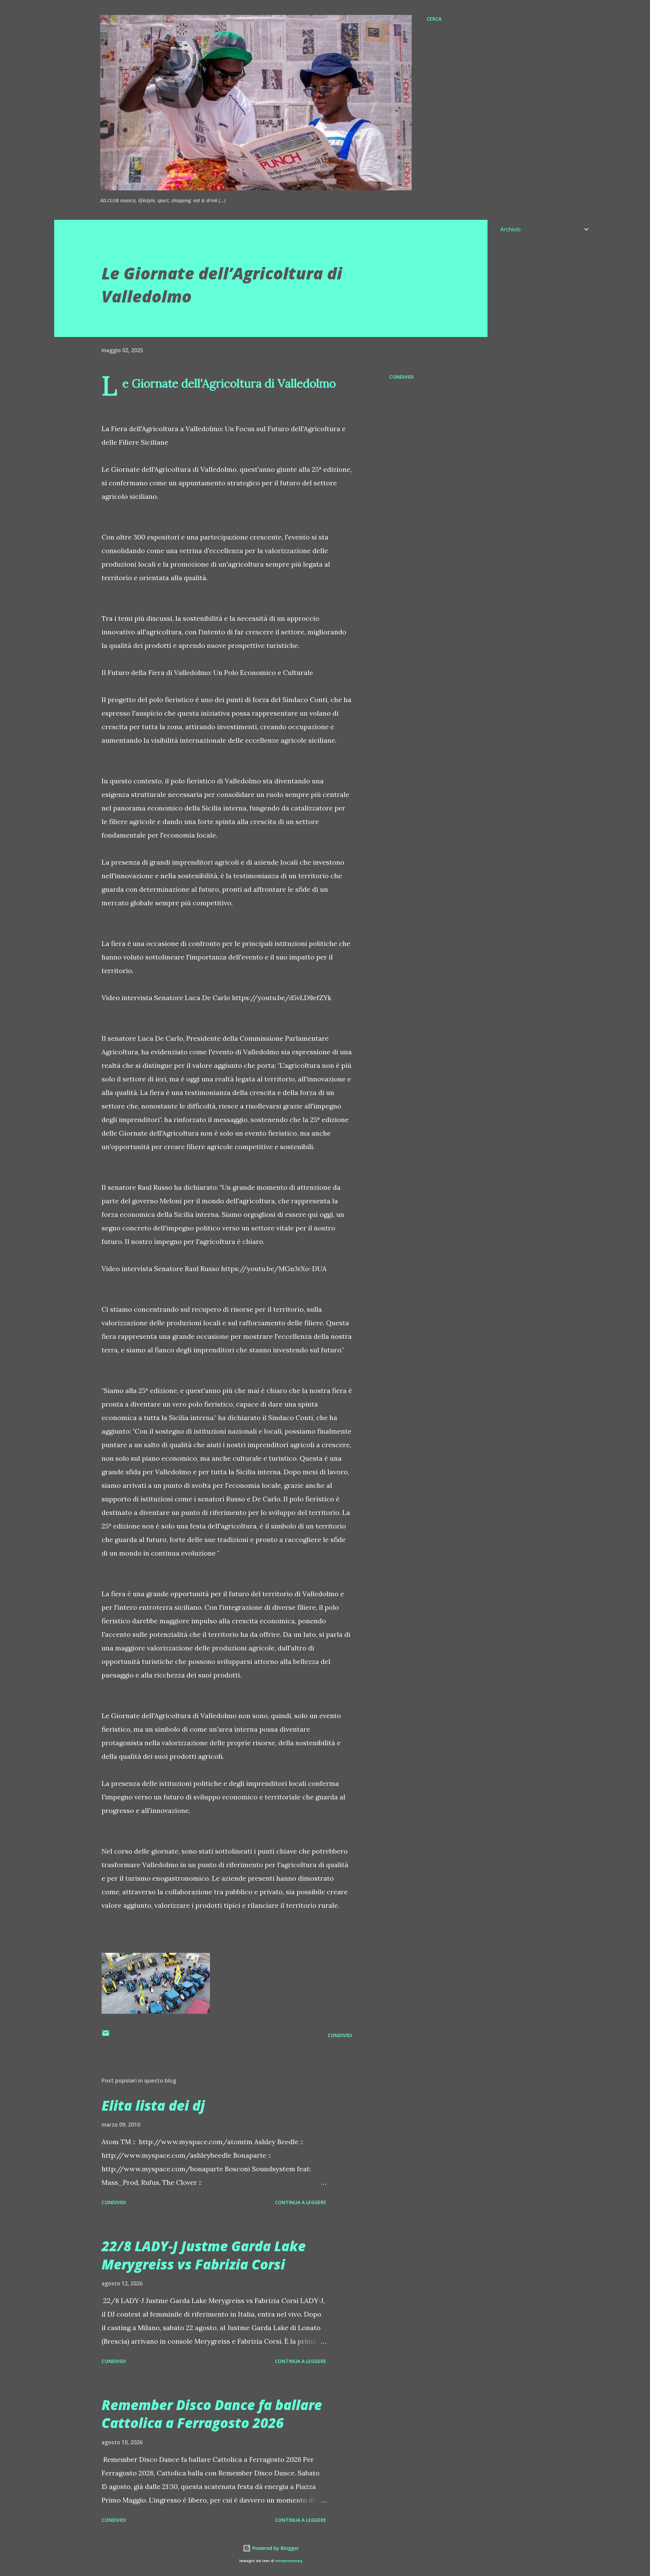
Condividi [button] (402, 377)
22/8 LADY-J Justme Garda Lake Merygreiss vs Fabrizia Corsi (204, 2255)
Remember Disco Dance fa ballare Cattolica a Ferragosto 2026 (212, 2414)
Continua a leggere (301, 2202)
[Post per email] (106, 2035)
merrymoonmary (289, 2561)
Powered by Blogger (275, 2548)
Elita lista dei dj (153, 2105)
